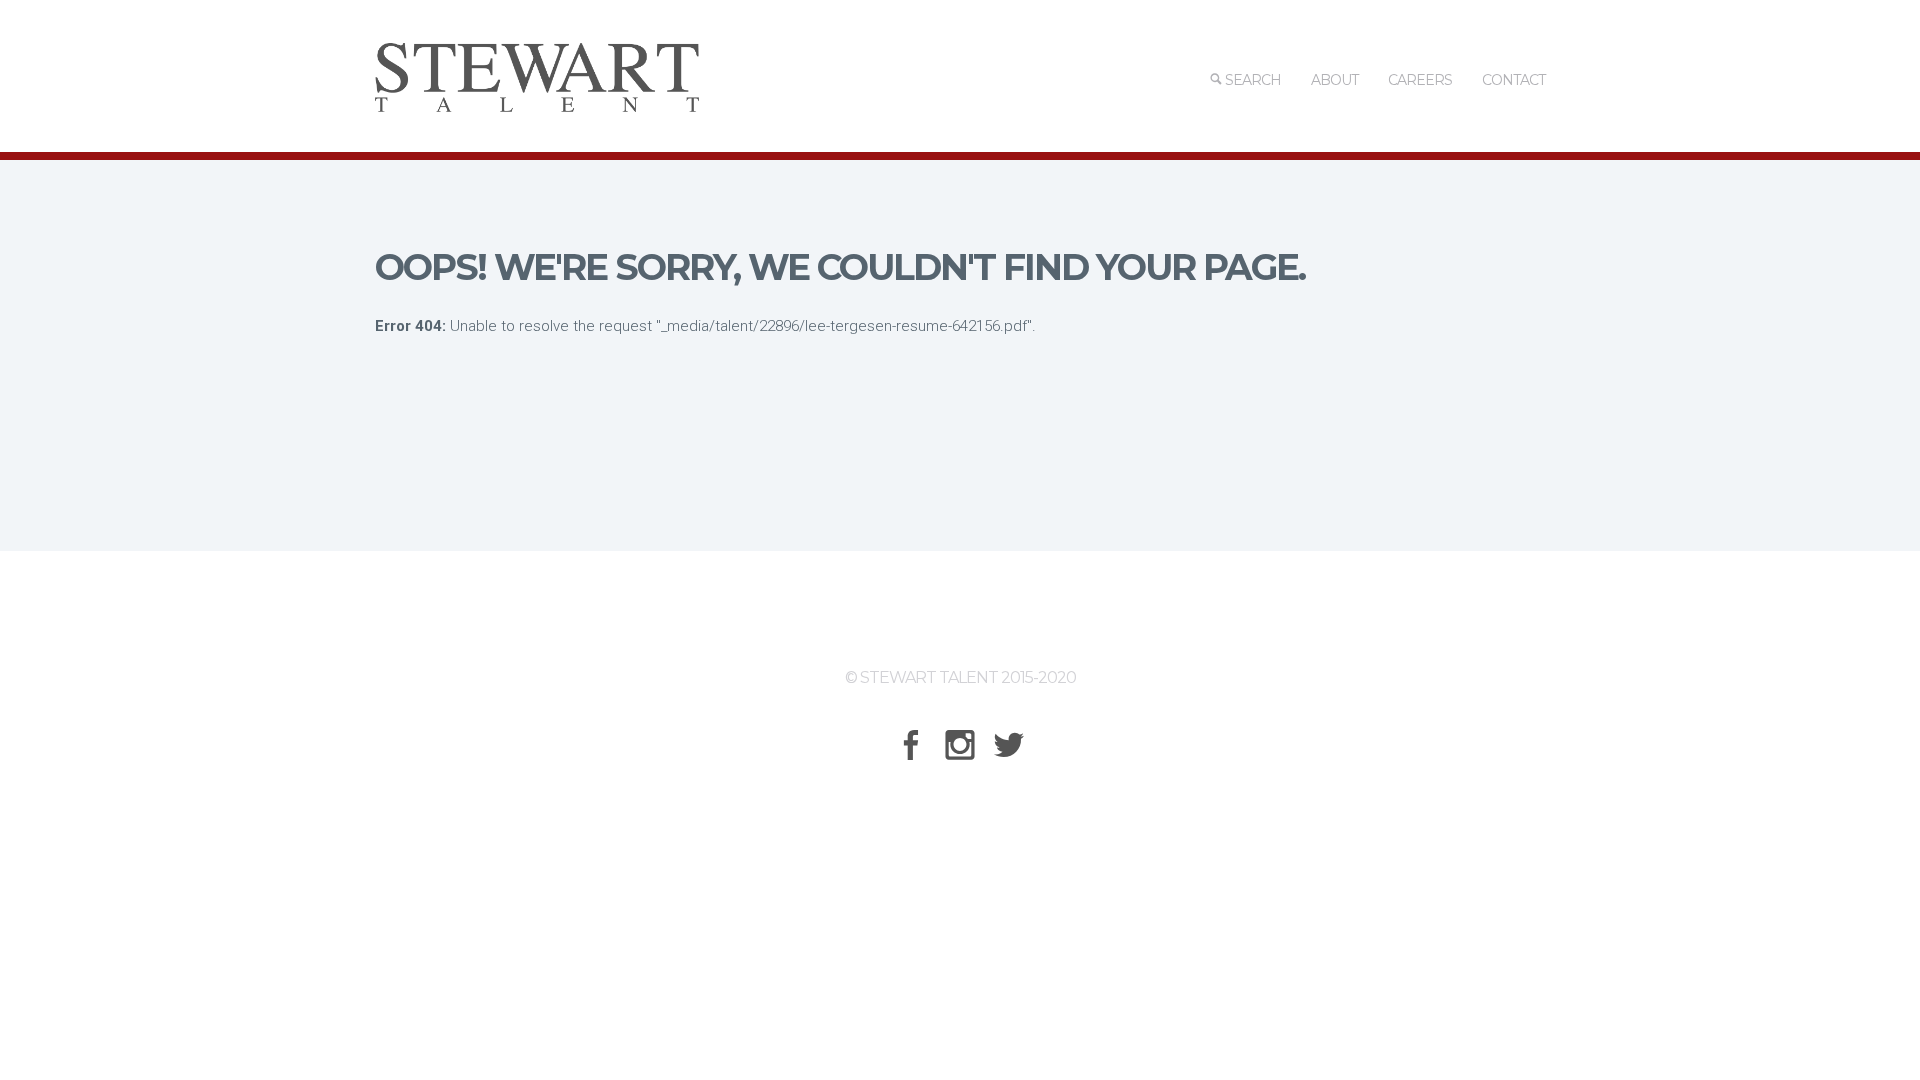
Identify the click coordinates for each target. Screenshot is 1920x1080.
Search (1251, 80)
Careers (1420, 80)
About (1334, 80)
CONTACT (1513, 80)
